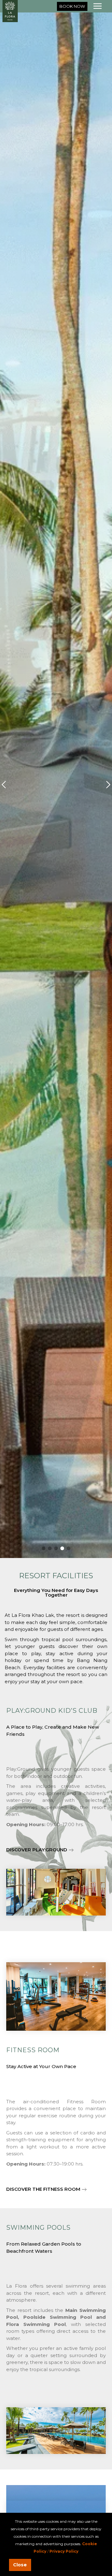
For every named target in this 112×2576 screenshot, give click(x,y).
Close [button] (20, 2565)
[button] (72, 6)
